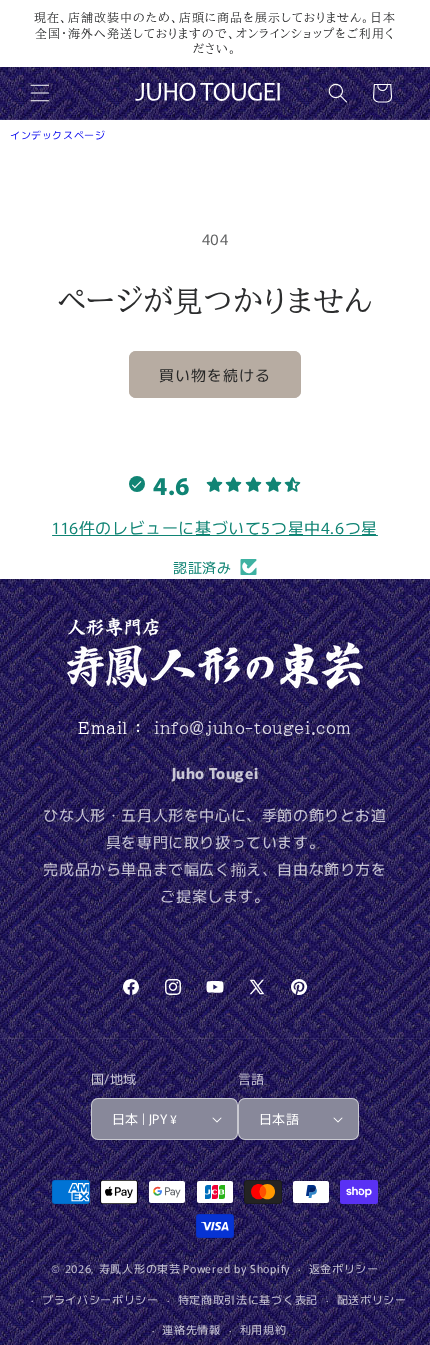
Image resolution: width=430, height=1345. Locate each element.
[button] (40, 93)
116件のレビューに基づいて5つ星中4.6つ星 (215, 527)
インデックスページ (57, 134)
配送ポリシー (372, 1299)
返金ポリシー (344, 1268)
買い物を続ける (215, 374)
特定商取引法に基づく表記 (248, 1299)
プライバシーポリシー (100, 1299)
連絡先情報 (191, 1329)
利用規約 (263, 1329)
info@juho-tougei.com (253, 728)
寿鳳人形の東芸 (140, 1268)
